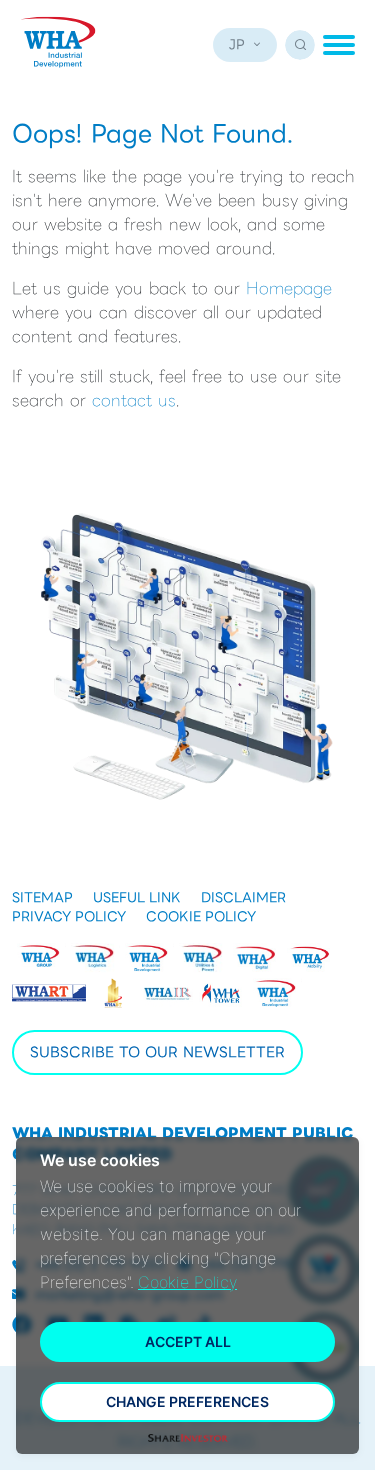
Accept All (188, 1341)
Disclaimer (243, 898)
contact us (134, 401)
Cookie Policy (201, 917)
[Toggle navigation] (339, 45)
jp (237, 44)
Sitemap (42, 898)
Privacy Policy (69, 917)
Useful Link (137, 898)
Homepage (289, 289)
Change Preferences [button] (187, 1401)
